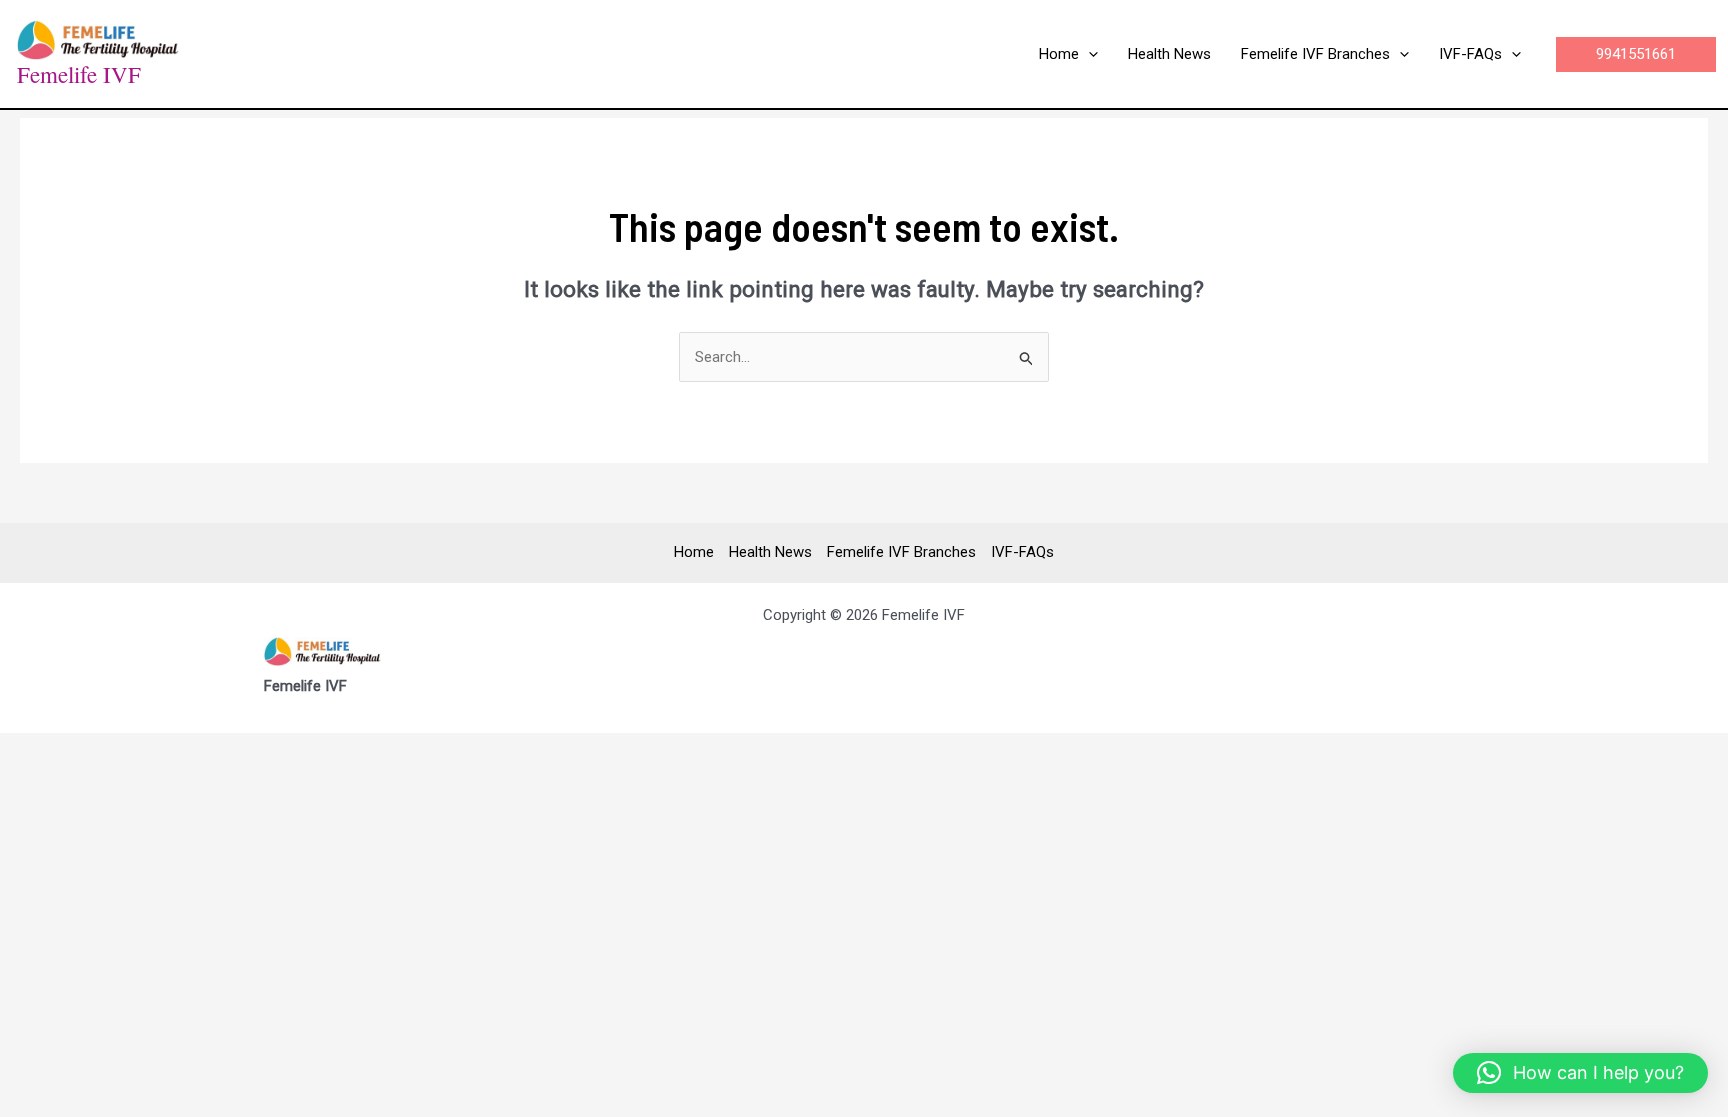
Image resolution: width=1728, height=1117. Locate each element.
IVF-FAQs (1022, 552)
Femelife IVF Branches (901, 552)
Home (694, 552)
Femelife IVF (79, 74)
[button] (1088, 54)
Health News (770, 552)
